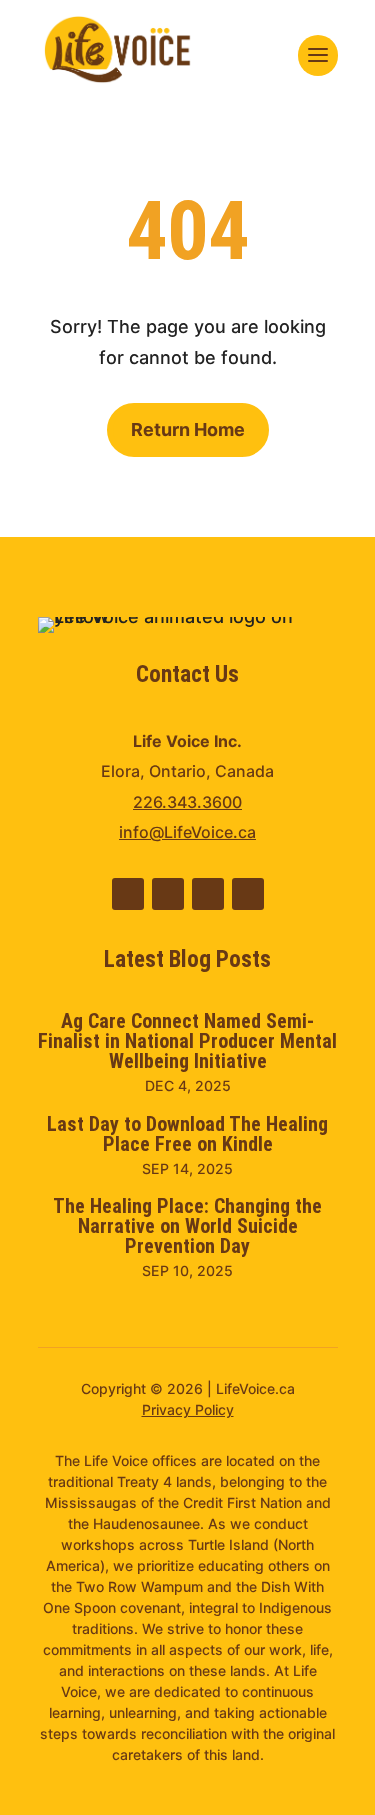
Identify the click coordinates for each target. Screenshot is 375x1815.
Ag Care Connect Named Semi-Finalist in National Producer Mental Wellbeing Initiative (187, 1041)
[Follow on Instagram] (248, 894)
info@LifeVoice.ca (187, 832)
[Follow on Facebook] (168, 894)
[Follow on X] (208, 894)
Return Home (188, 429)
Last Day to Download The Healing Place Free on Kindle (187, 1134)
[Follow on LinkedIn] (128, 894)
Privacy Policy (188, 1409)
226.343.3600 (187, 802)
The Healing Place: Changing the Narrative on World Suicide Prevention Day (187, 1226)
